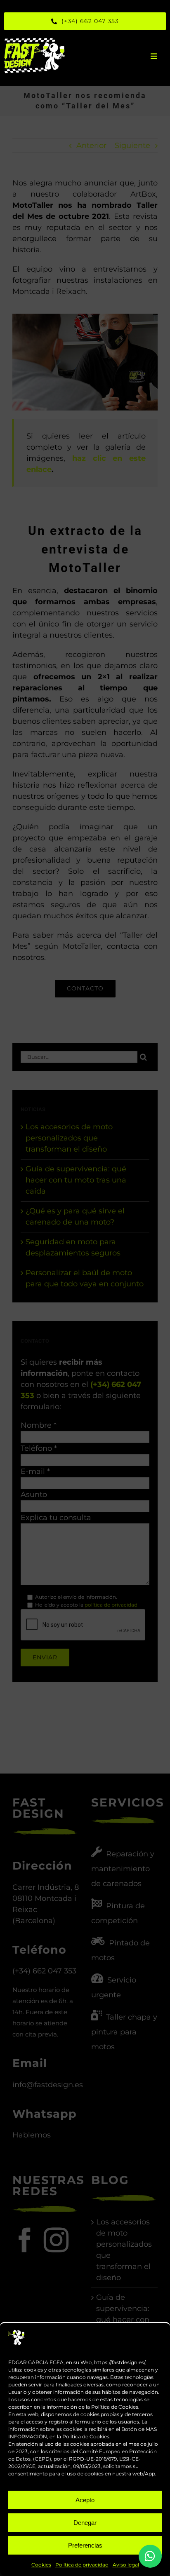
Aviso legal (126, 2565)
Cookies (41, 2565)
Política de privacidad (82, 2565)
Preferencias (85, 2545)
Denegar (85, 2523)
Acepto (85, 2500)
